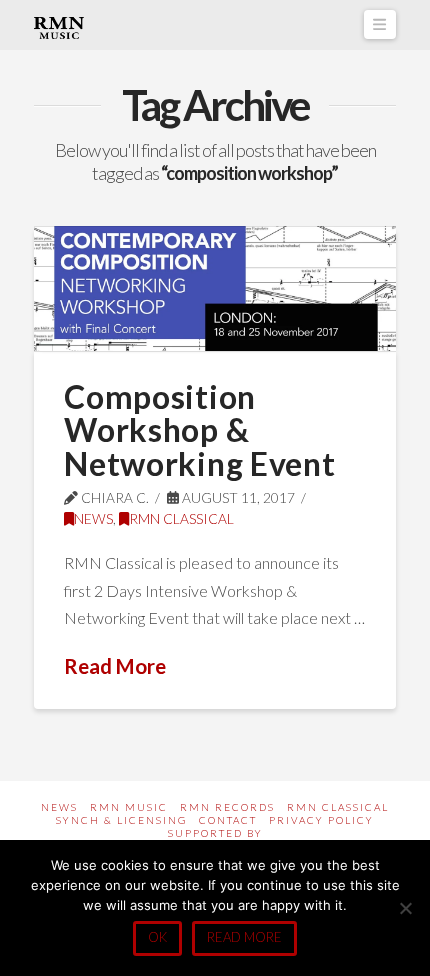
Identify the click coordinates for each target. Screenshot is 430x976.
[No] (405, 908)
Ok (157, 937)
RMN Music (129, 807)
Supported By (215, 833)
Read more (244, 937)
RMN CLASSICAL (181, 518)
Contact (228, 820)
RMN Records (227, 807)
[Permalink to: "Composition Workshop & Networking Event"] (214, 288)
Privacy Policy (321, 820)
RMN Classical (338, 807)
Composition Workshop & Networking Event (199, 430)
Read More (115, 666)
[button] (380, 24)
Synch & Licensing (121, 820)
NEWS (93, 518)
